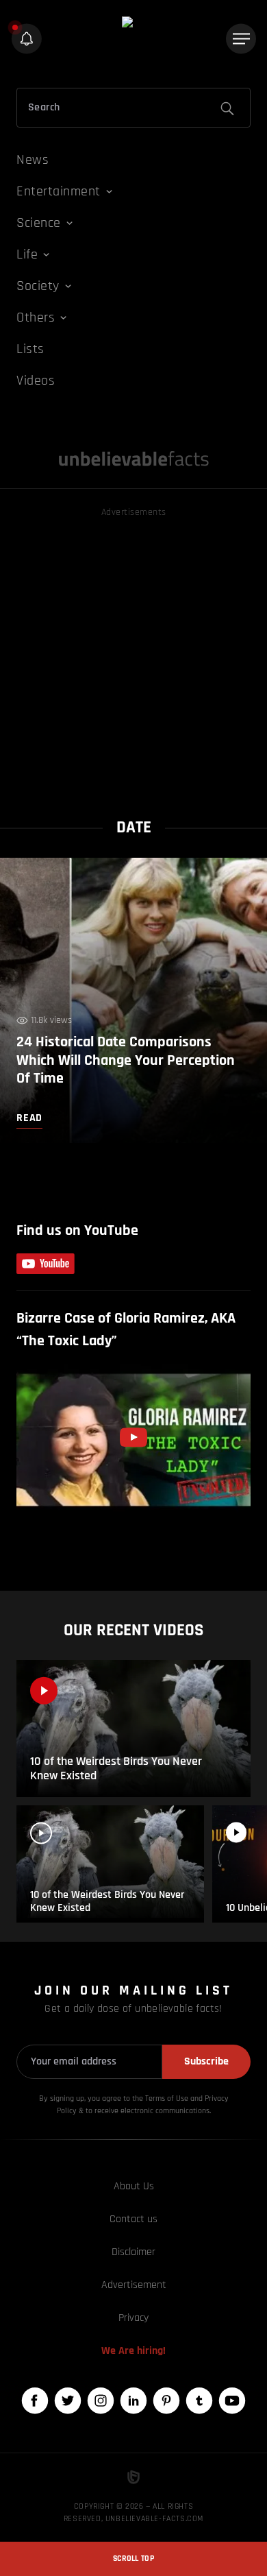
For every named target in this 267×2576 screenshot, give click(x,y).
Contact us (133, 2219)
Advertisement (134, 2285)
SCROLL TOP (133, 2559)
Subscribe (206, 2061)
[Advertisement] (133, 654)
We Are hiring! (133, 2351)
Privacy (133, 2318)
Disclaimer (133, 2252)
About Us (134, 2186)
